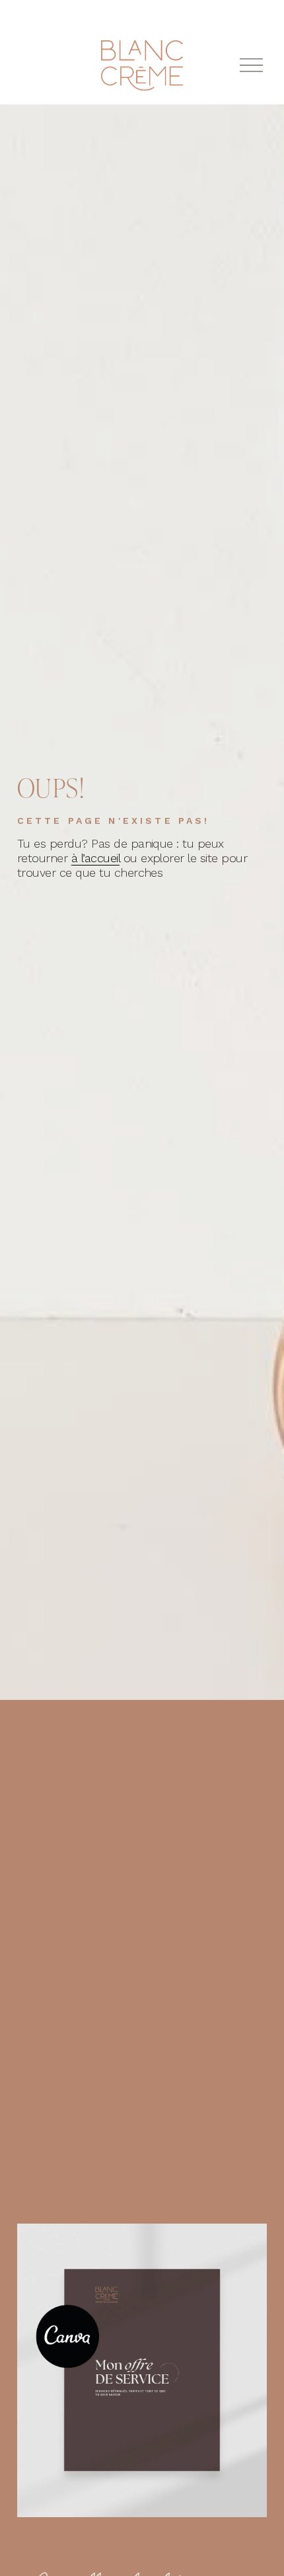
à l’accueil (95, 858)
